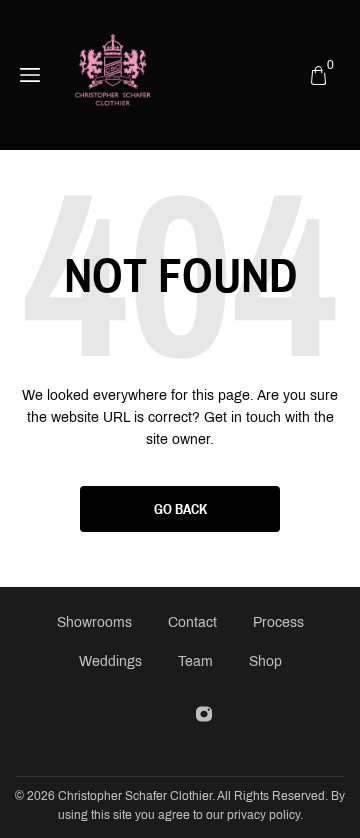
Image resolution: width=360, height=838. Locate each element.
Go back (180, 509)
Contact (192, 622)
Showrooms (94, 622)
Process (278, 622)
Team (195, 661)
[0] (319, 75)
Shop (265, 661)
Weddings (110, 661)
